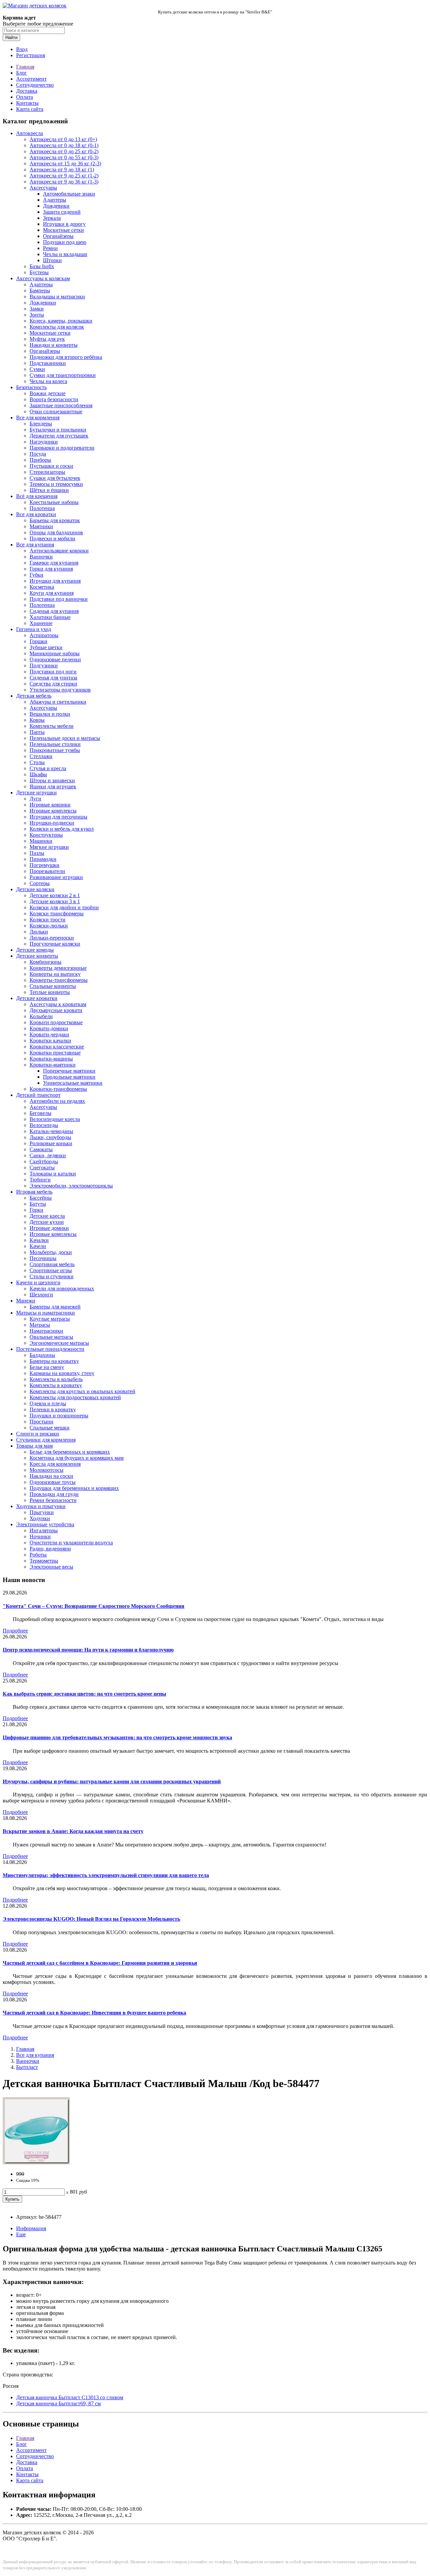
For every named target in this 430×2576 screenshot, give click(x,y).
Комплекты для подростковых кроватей (75, 1397)
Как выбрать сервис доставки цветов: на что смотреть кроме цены (84, 1694)
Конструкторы (46, 835)
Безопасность (31, 387)
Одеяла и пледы (48, 1403)
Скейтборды (44, 1161)
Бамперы (40, 290)
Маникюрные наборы (55, 653)
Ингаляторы (44, 1530)
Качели (38, 1246)
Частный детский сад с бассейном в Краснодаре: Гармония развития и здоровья (100, 1963)
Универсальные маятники (73, 1083)
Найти (11, 37)
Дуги (35, 799)
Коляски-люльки (49, 926)
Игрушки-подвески (52, 823)
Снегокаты (42, 1168)
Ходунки (40, 1518)
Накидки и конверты (54, 345)
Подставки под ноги (53, 672)
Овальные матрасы (51, 1337)
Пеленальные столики (55, 744)
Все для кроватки (36, 514)
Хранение (41, 623)
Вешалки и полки (50, 714)
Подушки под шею (65, 242)
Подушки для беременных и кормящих (74, 1488)
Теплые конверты (50, 992)
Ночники (40, 1536)
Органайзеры (58, 236)
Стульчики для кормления (46, 1440)
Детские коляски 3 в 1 (55, 901)
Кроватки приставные (55, 1053)
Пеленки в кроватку (53, 1409)
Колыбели (41, 1016)
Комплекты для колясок (57, 327)
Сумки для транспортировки (63, 375)
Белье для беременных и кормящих (70, 1452)
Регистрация (31, 55)
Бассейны (41, 1198)
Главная (25, 67)
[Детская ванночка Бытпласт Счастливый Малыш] (36, 2163)
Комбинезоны (46, 962)
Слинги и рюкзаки (38, 1434)
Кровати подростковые (56, 1022)
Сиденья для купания (54, 611)
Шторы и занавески (52, 780)
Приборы (40, 460)
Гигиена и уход (34, 629)
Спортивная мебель (52, 1264)
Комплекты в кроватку (56, 1385)
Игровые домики (49, 1228)
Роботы (38, 1555)
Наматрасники (46, 1331)
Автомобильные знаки (69, 194)
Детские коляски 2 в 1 (55, 895)
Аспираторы (44, 635)
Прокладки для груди (54, 1494)
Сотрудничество (35, 85)
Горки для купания (51, 569)
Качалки (39, 1240)
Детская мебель (34, 696)
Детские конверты (37, 956)
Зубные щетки (46, 647)
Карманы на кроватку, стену (62, 1373)
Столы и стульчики (52, 1276)
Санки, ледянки (48, 1155)
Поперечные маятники (69, 1071)
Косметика (42, 587)
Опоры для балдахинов (56, 532)
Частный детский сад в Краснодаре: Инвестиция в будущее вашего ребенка (94, 2013)
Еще (21, 2234)
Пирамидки (43, 859)
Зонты (37, 315)
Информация (31, 2228)
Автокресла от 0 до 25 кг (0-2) (64, 151)
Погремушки (45, 865)
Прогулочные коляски (55, 944)
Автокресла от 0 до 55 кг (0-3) (64, 157)
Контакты (27, 103)
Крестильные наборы (54, 502)
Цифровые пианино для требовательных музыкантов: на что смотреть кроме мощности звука (117, 1737)
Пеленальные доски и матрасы (65, 738)
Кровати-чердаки (49, 1034)
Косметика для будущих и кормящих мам (77, 1458)
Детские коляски (35, 889)
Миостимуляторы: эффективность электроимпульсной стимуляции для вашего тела (106, 1875)
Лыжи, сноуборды (50, 1137)
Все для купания (35, 545)
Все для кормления (38, 418)
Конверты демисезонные (58, 968)
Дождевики (56, 206)
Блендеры (41, 424)
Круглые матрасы (50, 1319)
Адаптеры (55, 200)
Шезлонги (41, 1295)
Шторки (52, 260)
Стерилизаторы (47, 472)
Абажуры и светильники (58, 702)
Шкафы (38, 774)
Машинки (41, 841)
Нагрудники (44, 442)
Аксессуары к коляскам (43, 278)
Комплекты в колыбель (56, 1379)
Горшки (38, 641)
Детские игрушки (36, 793)
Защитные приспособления (61, 405)
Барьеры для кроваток (55, 520)
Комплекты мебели (52, 726)
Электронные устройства (45, 1524)
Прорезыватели (47, 871)
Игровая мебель (34, 1192)
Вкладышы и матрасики (57, 297)
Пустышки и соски (51, 466)
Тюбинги (40, 1180)
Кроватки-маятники (53, 1065)
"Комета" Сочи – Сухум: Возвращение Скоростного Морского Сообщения (94, 1606)
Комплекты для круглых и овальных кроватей (82, 1391)
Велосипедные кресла (55, 1119)
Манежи (26, 1301)
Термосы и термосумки (56, 484)
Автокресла (30, 133)
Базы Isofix (42, 266)
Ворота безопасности (54, 399)
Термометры (44, 1561)
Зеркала (52, 218)
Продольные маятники (69, 1077)
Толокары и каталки (53, 1174)
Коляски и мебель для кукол (62, 829)
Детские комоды (35, 950)
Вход (22, 49)
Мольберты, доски (51, 1252)
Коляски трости (48, 920)
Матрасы (40, 1325)
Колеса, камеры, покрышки (61, 321)
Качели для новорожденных (62, 1289)
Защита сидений (62, 212)
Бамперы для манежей (55, 1307)
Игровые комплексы (53, 811)
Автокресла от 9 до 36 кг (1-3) (64, 182)
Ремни (50, 248)
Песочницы (43, 1258)
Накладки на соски (51, 1476)
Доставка (27, 91)
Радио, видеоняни (50, 1549)
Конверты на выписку (55, 974)
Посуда (38, 454)
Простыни (41, 1422)
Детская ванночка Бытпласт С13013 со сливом (70, 2397)
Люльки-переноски (52, 938)
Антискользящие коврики (59, 551)
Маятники (41, 526)
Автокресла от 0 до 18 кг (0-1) (64, 145)
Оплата (25, 97)
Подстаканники (48, 363)
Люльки (39, 932)
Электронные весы (51, 1567)
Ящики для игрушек (53, 786)
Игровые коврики (50, 805)
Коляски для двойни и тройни (64, 907)
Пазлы (37, 853)
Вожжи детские (48, 393)
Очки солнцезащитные (56, 411)
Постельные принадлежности (50, 1349)
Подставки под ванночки (59, 599)
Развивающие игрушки (56, 877)
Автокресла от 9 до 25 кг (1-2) (64, 176)
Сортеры (40, 883)
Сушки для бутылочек (55, 478)
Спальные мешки (50, 1428)
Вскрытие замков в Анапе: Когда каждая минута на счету (73, 1831)
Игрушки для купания (55, 581)
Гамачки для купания (54, 563)
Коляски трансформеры (57, 913)
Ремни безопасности (53, 1500)
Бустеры (39, 272)
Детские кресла (47, 1216)
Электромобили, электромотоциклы (71, 1186)
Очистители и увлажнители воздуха (71, 1543)
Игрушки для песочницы (58, 817)
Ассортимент (31, 79)
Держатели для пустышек (59, 436)
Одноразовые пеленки (55, 659)
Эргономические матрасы (59, 1343)
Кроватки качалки (50, 1041)
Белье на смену (47, 1367)
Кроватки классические (57, 1047)
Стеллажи (41, 756)
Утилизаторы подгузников (60, 690)
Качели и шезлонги (38, 1282)
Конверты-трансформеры (59, 980)
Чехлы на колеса (48, 381)
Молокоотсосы (47, 1470)
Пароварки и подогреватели (62, 448)
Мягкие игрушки (49, 847)
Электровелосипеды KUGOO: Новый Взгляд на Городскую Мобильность (91, 1919)
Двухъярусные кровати (56, 1010)
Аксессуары (43, 188)
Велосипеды (44, 1125)
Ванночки (41, 557)
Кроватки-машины (51, 1059)
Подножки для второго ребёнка (66, 357)
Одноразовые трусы (53, 1482)
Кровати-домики (49, 1028)
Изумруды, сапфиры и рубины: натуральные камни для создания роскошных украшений (112, 1781)
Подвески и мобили (52, 538)
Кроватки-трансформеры (58, 1089)
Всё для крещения (37, 496)
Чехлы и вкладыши (65, 254)
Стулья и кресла (48, 768)
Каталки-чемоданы (51, 1131)
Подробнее (15, 1631)
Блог (21, 73)
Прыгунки (42, 1512)
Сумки (37, 369)
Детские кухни (47, 1222)
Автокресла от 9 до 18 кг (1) (62, 170)
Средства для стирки (53, 684)
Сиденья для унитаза (53, 678)
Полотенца (42, 508)
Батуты (38, 1204)
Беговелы (40, 1113)
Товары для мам (34, 1446)
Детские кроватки (37, 998)
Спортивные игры (51, 1270)
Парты (37, 732)
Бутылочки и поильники (58, 430)
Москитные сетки (63, 230)
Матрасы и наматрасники (46, 1313)
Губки (36, 575)
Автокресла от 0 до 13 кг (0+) (63, 139)
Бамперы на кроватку (54, 1361)
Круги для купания (52, 593)
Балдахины (42, 1355)
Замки (37, 309)
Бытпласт (27, 2067)
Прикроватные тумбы (55, 750)
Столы (37, 762)
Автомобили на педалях (57, 1101)
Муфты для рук (47, 339)
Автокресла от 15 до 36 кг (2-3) (65, 163)
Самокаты (41, 1149)
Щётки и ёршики (49, 490)
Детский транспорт (38, 1095)
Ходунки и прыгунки (41, 1506)
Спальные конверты (53, 986)
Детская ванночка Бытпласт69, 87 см (58, 2403)
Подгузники (44, 666)
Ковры (37, 720)
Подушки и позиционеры (59, 1416)
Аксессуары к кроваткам (58, 1004)
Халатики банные (50, 617)
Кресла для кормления (55, 1464)
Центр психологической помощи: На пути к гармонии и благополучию (88, 1650)
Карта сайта (30, 109)
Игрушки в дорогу (64, 224)
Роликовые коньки (51, 1143)
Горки (36, 1210)
